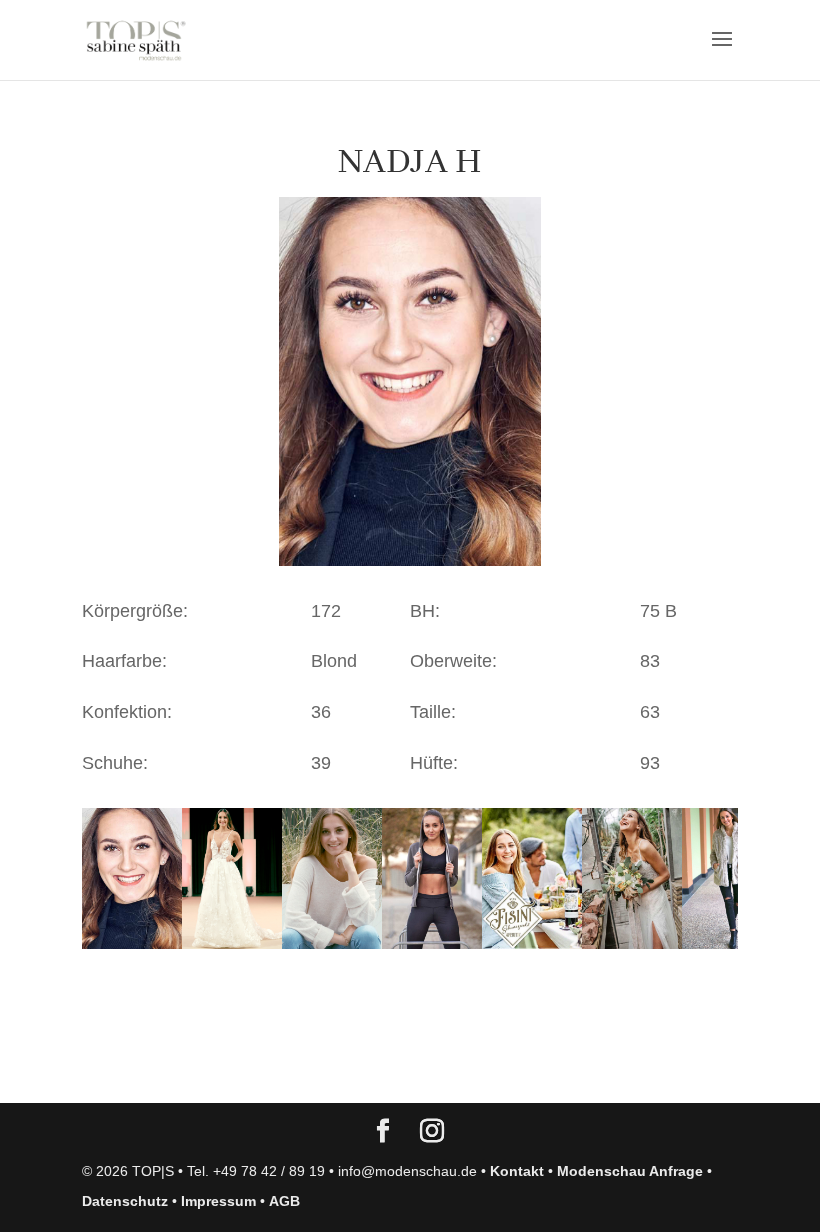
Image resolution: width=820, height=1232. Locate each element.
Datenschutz (125, 1201)
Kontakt (517, 1171)
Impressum (218, 1201)
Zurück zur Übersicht (196, 1068)
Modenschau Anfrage (630, 1171)
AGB (284, 1201)
